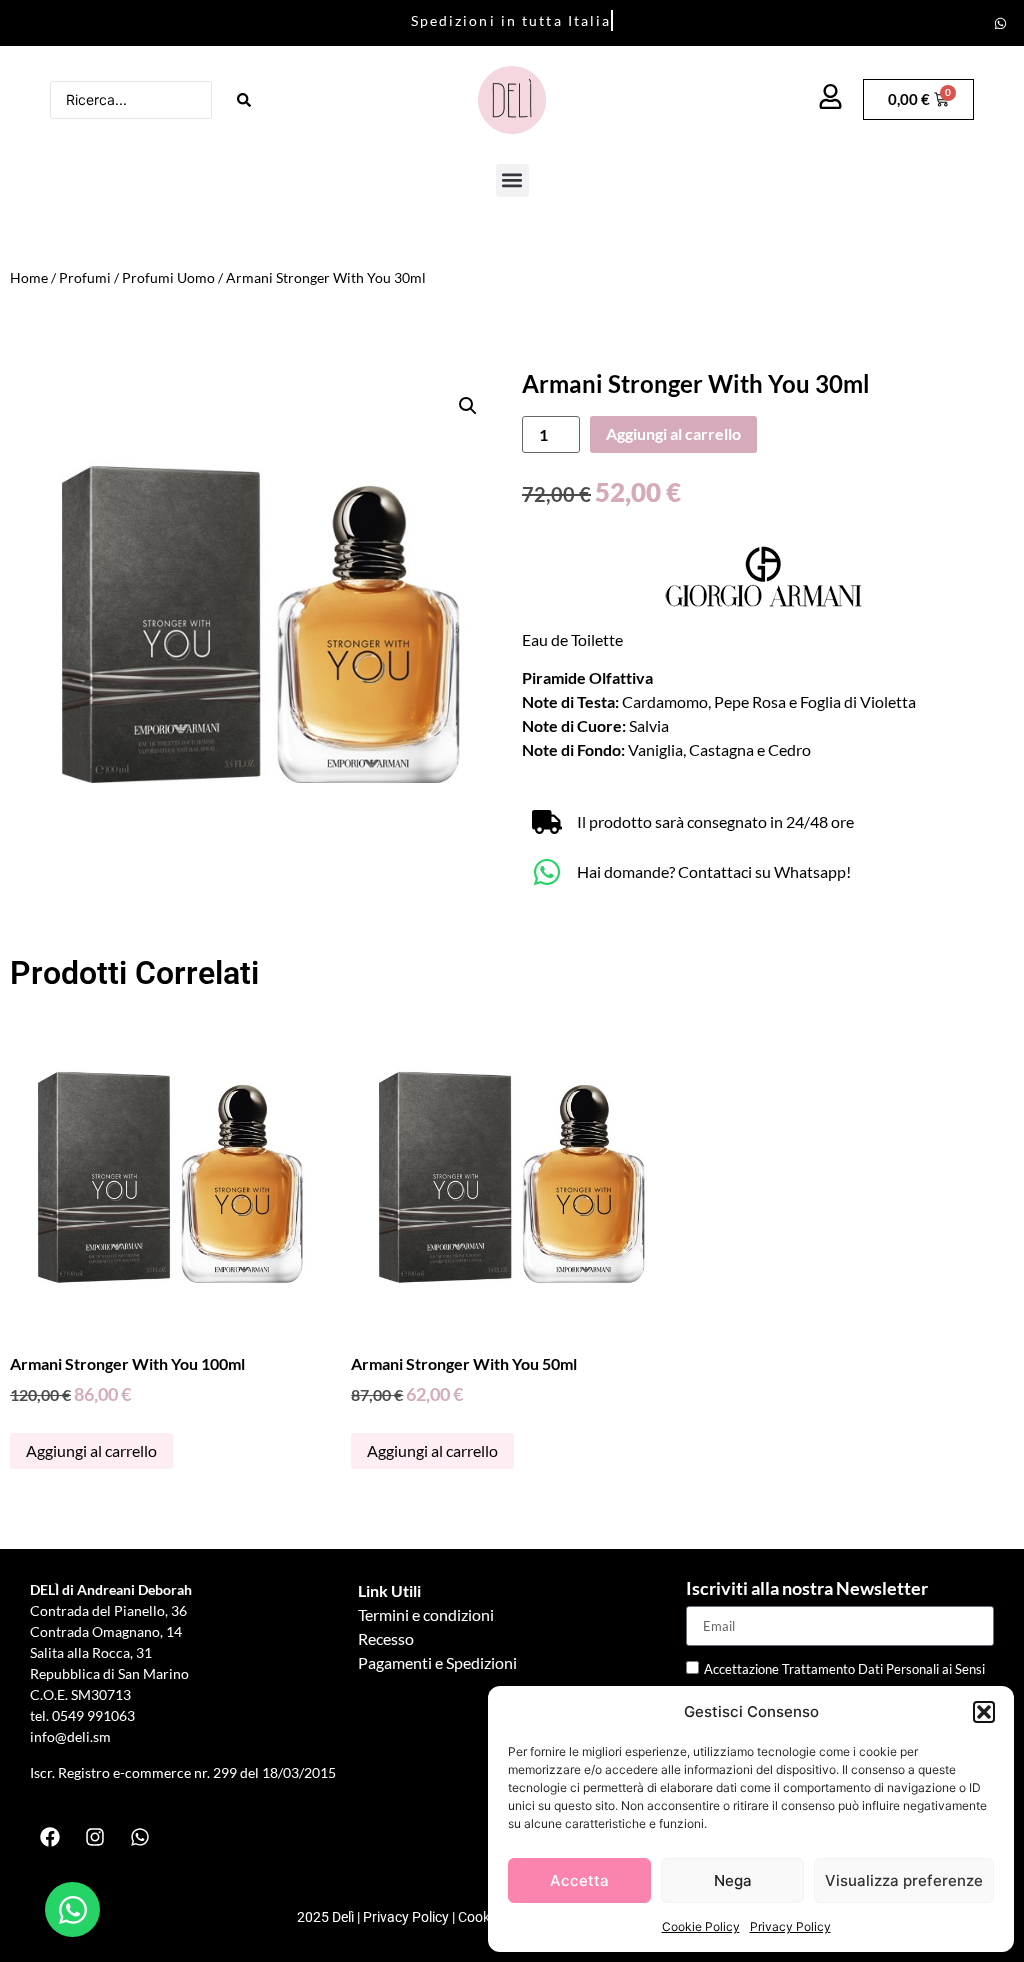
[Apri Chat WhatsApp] (72, 1909)
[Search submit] (244, 100)
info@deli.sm (70, 1736)
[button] (984, 1712)
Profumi (85, 277)
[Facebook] (50, 1837)
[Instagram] (95, 1837)
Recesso (386, 1638)
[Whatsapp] (1001, 23)
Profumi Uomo (168, 277)
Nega (733, 1880)
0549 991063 (95, 1715)
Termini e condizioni (426, 1614)
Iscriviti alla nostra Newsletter (807, 1589)
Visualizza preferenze (904, 1880)
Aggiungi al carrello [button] (91, 1450)
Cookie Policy (701, 1926)
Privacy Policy (790, 1926)
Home (29, 277)
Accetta (579, 1880)
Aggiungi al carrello (673, 433)
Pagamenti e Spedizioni (437, 1662)
